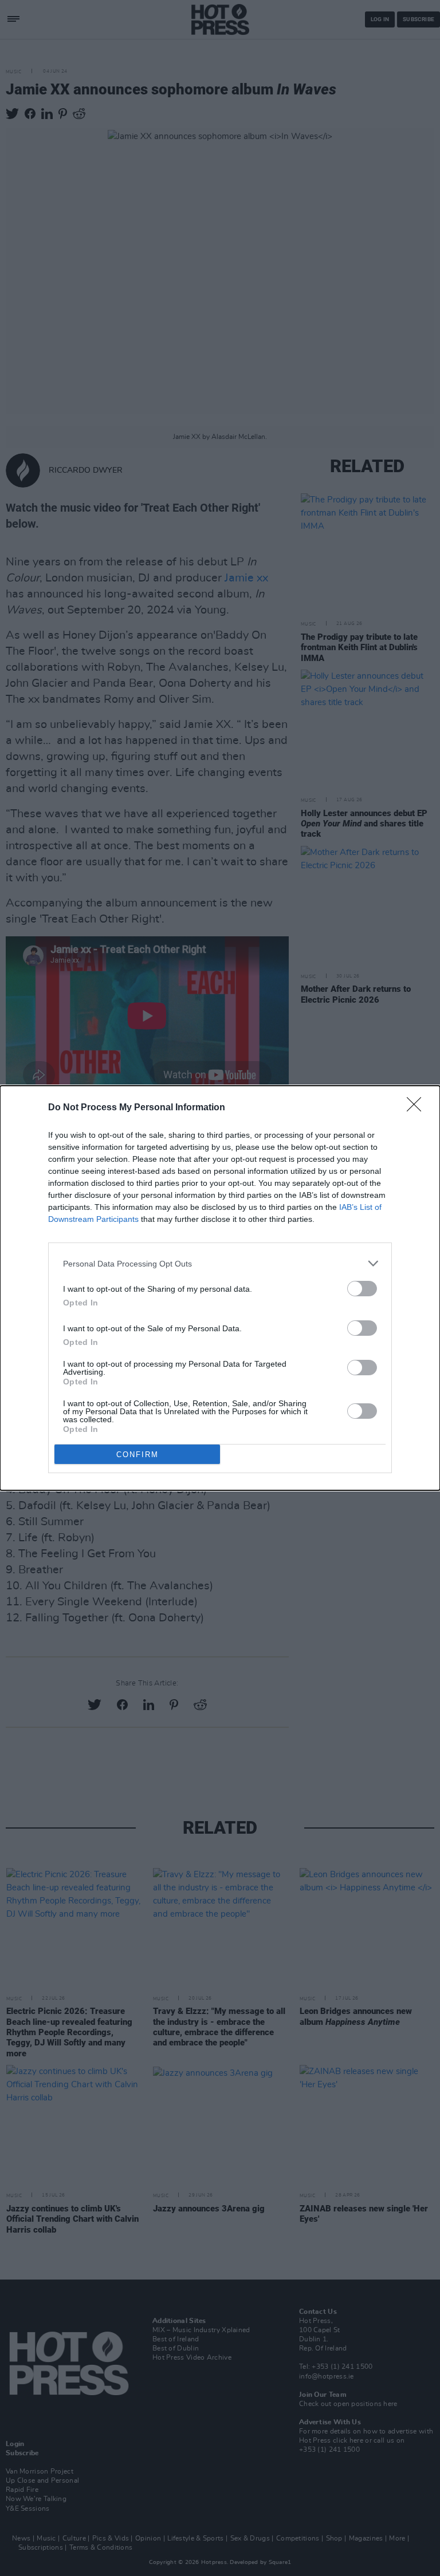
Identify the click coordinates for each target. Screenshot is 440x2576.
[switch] (362, 1289)
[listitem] (220, 1263)
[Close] (418, 1108)
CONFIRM (137, 1455)
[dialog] (220, 1288)
